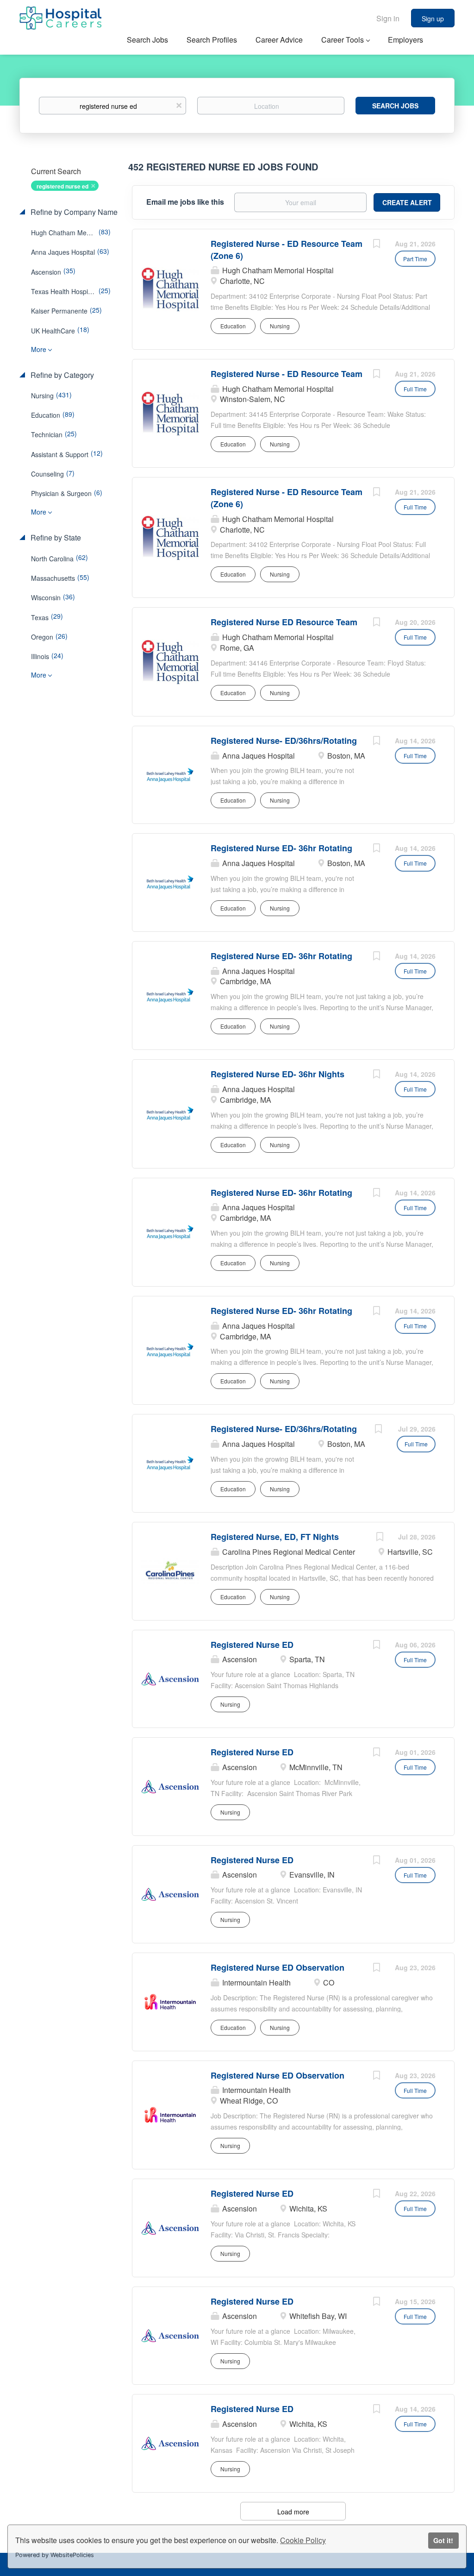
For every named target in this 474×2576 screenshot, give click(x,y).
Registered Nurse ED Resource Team (284, 622)
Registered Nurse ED (252, 1645)
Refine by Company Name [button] (73, 212)
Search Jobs (395, 106)
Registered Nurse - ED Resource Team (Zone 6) (287, 250)
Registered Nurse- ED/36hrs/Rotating (284, 741)
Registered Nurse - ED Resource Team (287, 374)
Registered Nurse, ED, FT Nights (275, 1537)
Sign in (388, 18)
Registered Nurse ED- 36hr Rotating (281, 848)
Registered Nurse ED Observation (278, 1967)
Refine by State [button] (55, 538)
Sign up (433, 19)
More (39, 349)
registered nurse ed (62, 186)
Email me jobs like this (185, 202)
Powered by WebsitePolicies (55, 2555)
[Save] (376, 245)
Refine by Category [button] (61, 375)
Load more (293, 2512)
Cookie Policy (303, 2540)
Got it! (443, 2540)
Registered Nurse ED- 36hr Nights (278, 1074)
